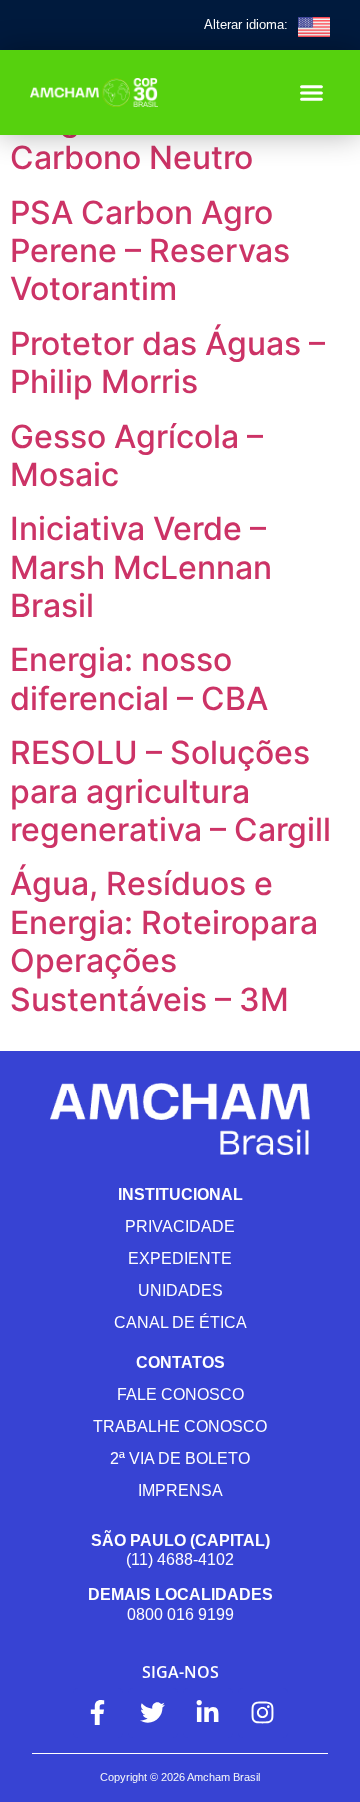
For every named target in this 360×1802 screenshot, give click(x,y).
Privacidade (180, 1226)
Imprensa (180, 1490)
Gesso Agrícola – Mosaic (136, 455)
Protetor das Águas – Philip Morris (167, 362)
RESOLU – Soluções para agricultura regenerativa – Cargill (170, 791)
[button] (312, 93)
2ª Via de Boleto (180, 1458)
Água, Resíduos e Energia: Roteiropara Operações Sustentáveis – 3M (164, 941)
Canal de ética (180, 1322)
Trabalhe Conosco (180, 1426)
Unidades (180, 1290)
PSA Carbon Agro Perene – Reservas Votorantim (150, 251)
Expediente (180, 1258)
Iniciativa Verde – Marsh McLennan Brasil (141, 567)
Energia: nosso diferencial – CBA (139, 678)
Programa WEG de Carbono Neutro (147, 138)
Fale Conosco (180, 1394)
